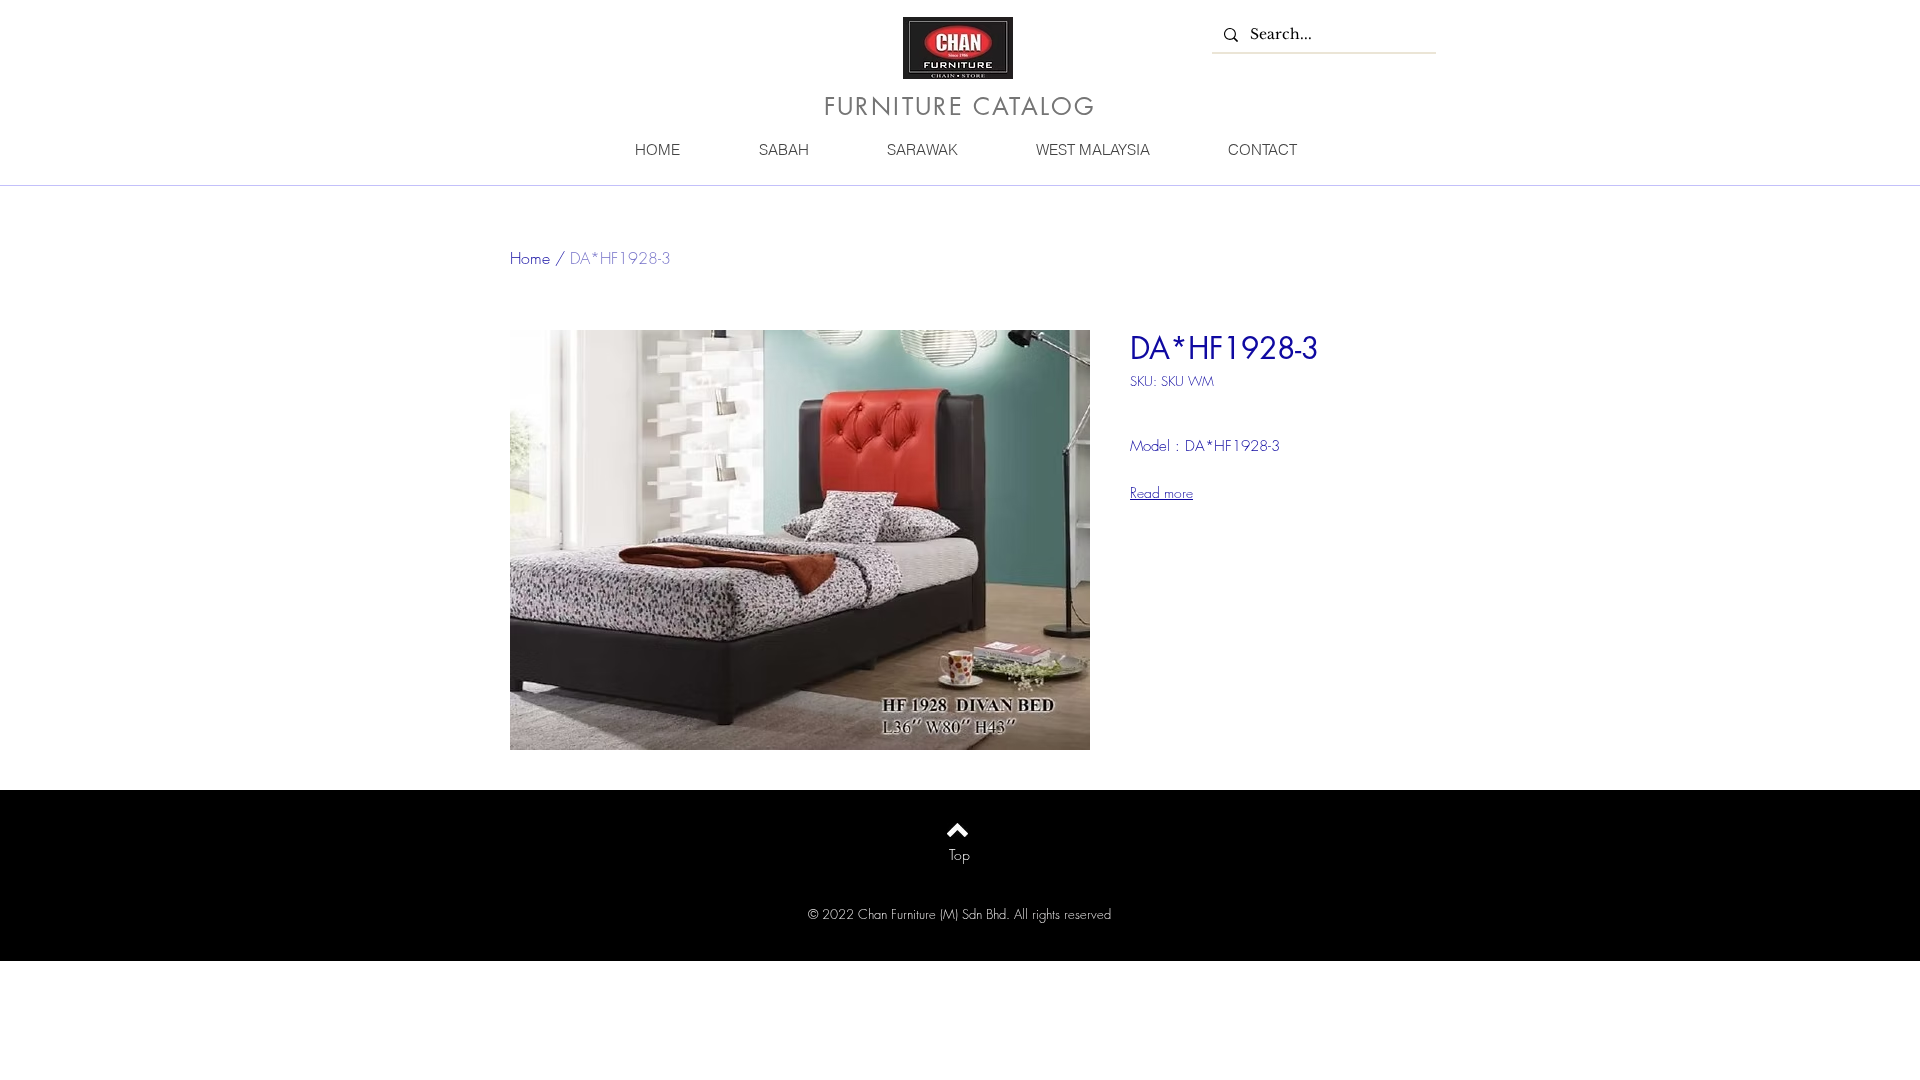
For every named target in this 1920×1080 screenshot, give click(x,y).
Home (530, 258)
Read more (1161, 492)
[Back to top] (957, 830)
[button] (783, 149)
